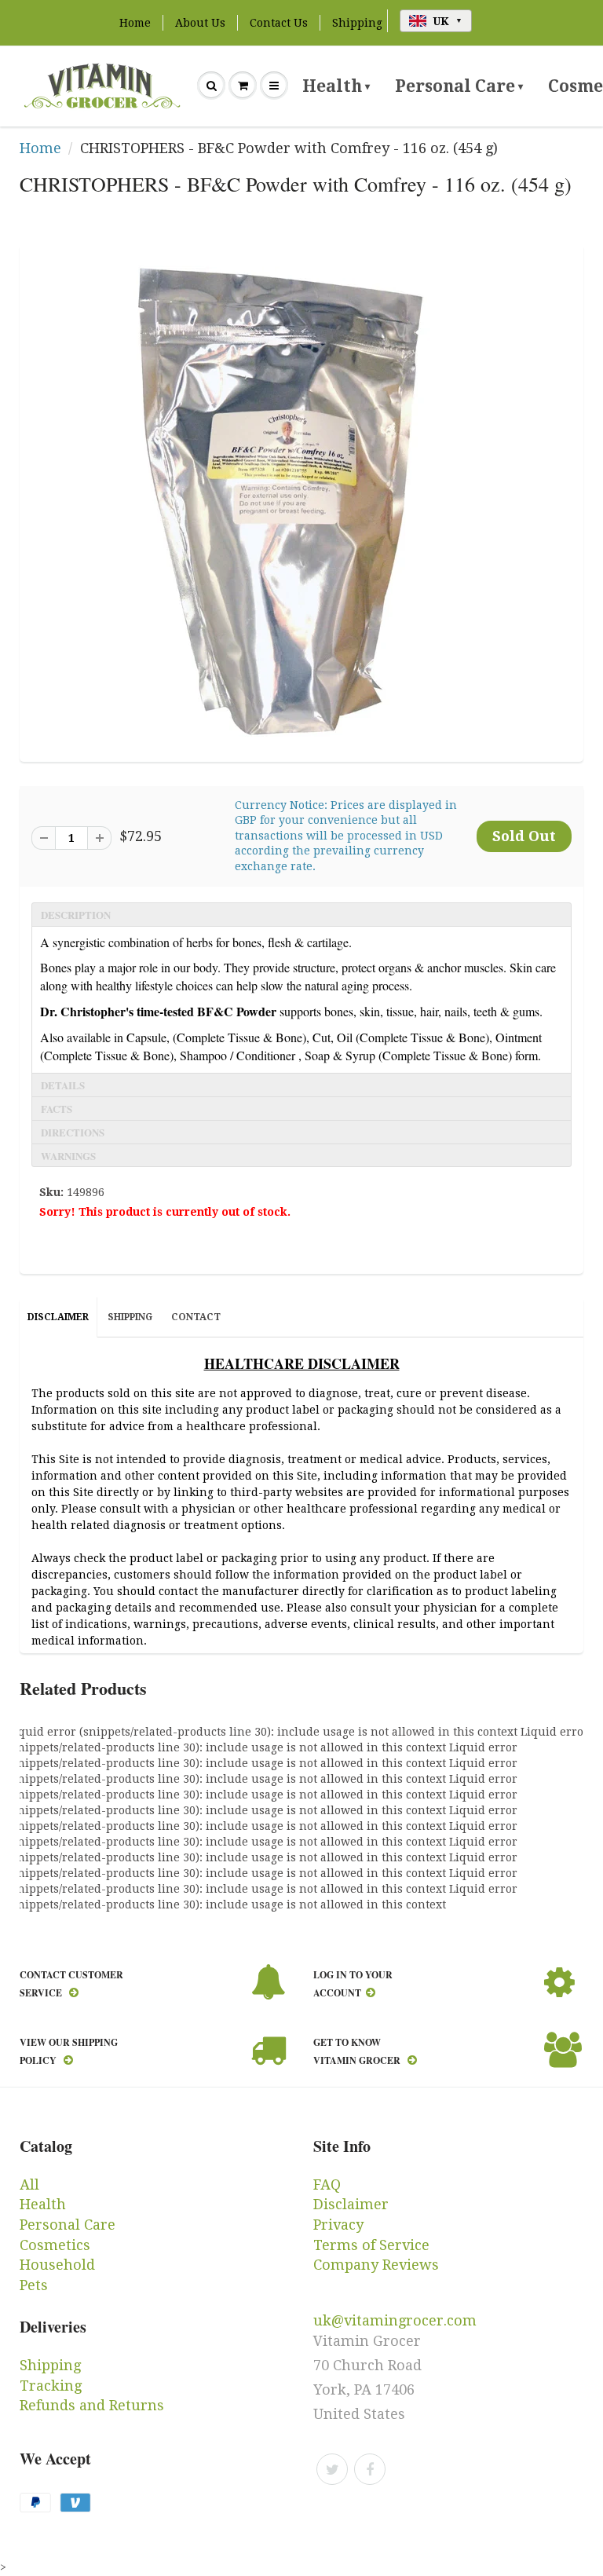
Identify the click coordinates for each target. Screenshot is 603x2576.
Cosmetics (55, 2245)
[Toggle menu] (274, 86)
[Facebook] (370, 2469)
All (29, 2184)
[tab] (301, 914)
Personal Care (459, 86)
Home (135, 23)
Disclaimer (351, 2204)
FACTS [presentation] (57, 1109)
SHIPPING (130, 1317)
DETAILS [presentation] (63, 1085)
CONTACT (196, 1317)
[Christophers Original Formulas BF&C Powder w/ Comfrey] (301, 501)
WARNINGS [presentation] (68, 1156)
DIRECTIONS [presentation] (73, 1132)
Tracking (51, 2386)
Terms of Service (371, 2245)
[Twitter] (332, 2469)
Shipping (357, 23)
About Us (200, 23)
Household (57, 2265)
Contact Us (279, 23)
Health (336, 86)
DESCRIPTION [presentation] (76, 915)
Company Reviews (376, 2265)
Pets (34, 2285)
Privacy (338, 2225)
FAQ (327, 2184)
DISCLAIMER (58, 1317)
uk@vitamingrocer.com (395, 2320)
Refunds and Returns (92, 2405)
